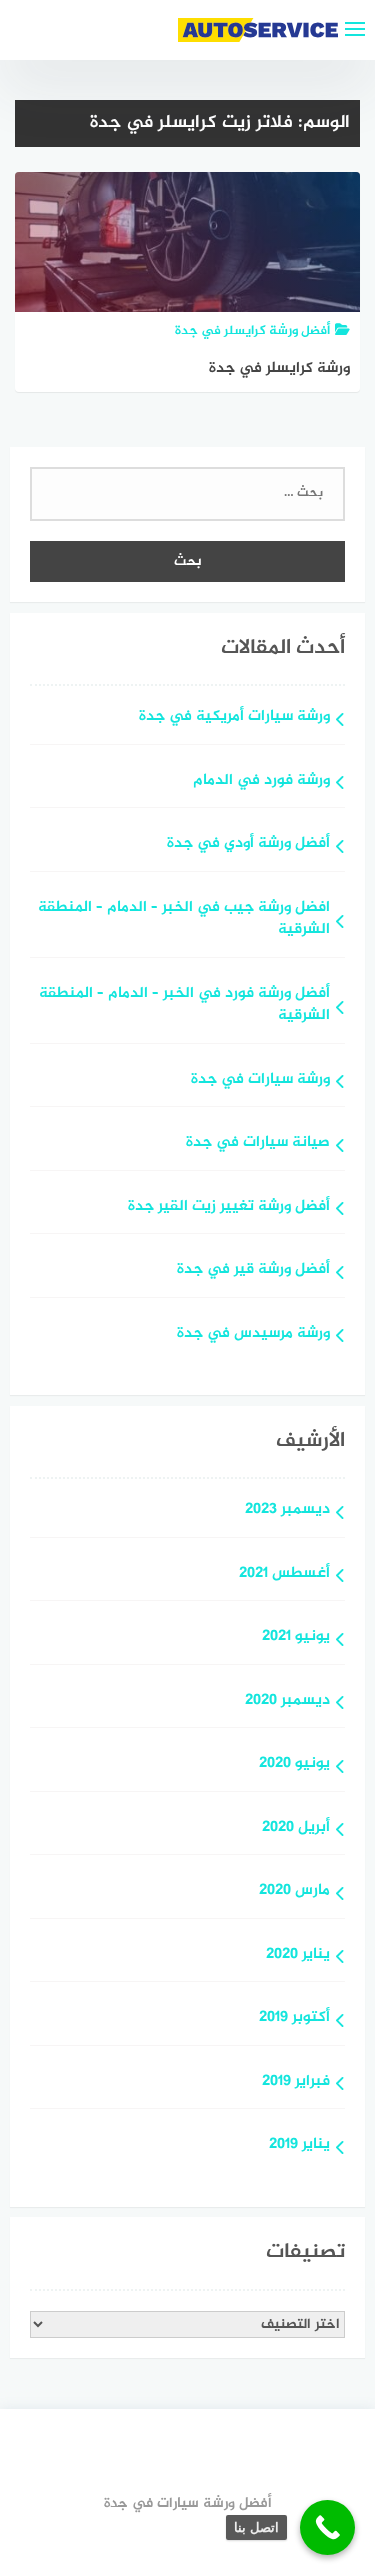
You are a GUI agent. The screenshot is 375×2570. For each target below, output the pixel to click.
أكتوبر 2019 (294, 2018)
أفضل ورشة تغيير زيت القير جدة (229, 1207)
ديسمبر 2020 (287, 1701)
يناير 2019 (299, 2145)
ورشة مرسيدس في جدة (253, 1334)
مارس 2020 (294, 1891)
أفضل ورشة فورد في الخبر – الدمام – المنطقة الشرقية (184, 1006)
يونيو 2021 (296, 1637)
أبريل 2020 (296, 1828)
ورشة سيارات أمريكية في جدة (234, 717)
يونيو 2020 (294, 1764)
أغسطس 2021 (284, 1574)
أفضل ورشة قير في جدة (253, 1270)
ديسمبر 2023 (287, 1510)
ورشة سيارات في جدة (260, 1080)
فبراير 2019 (296, 2082)
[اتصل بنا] (327, 2527)
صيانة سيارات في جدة (258, 1143)
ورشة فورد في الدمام (261, 781)
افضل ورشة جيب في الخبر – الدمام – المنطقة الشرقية (184, 920)
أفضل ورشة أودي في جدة (248, 844)
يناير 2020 (298, 1955)
